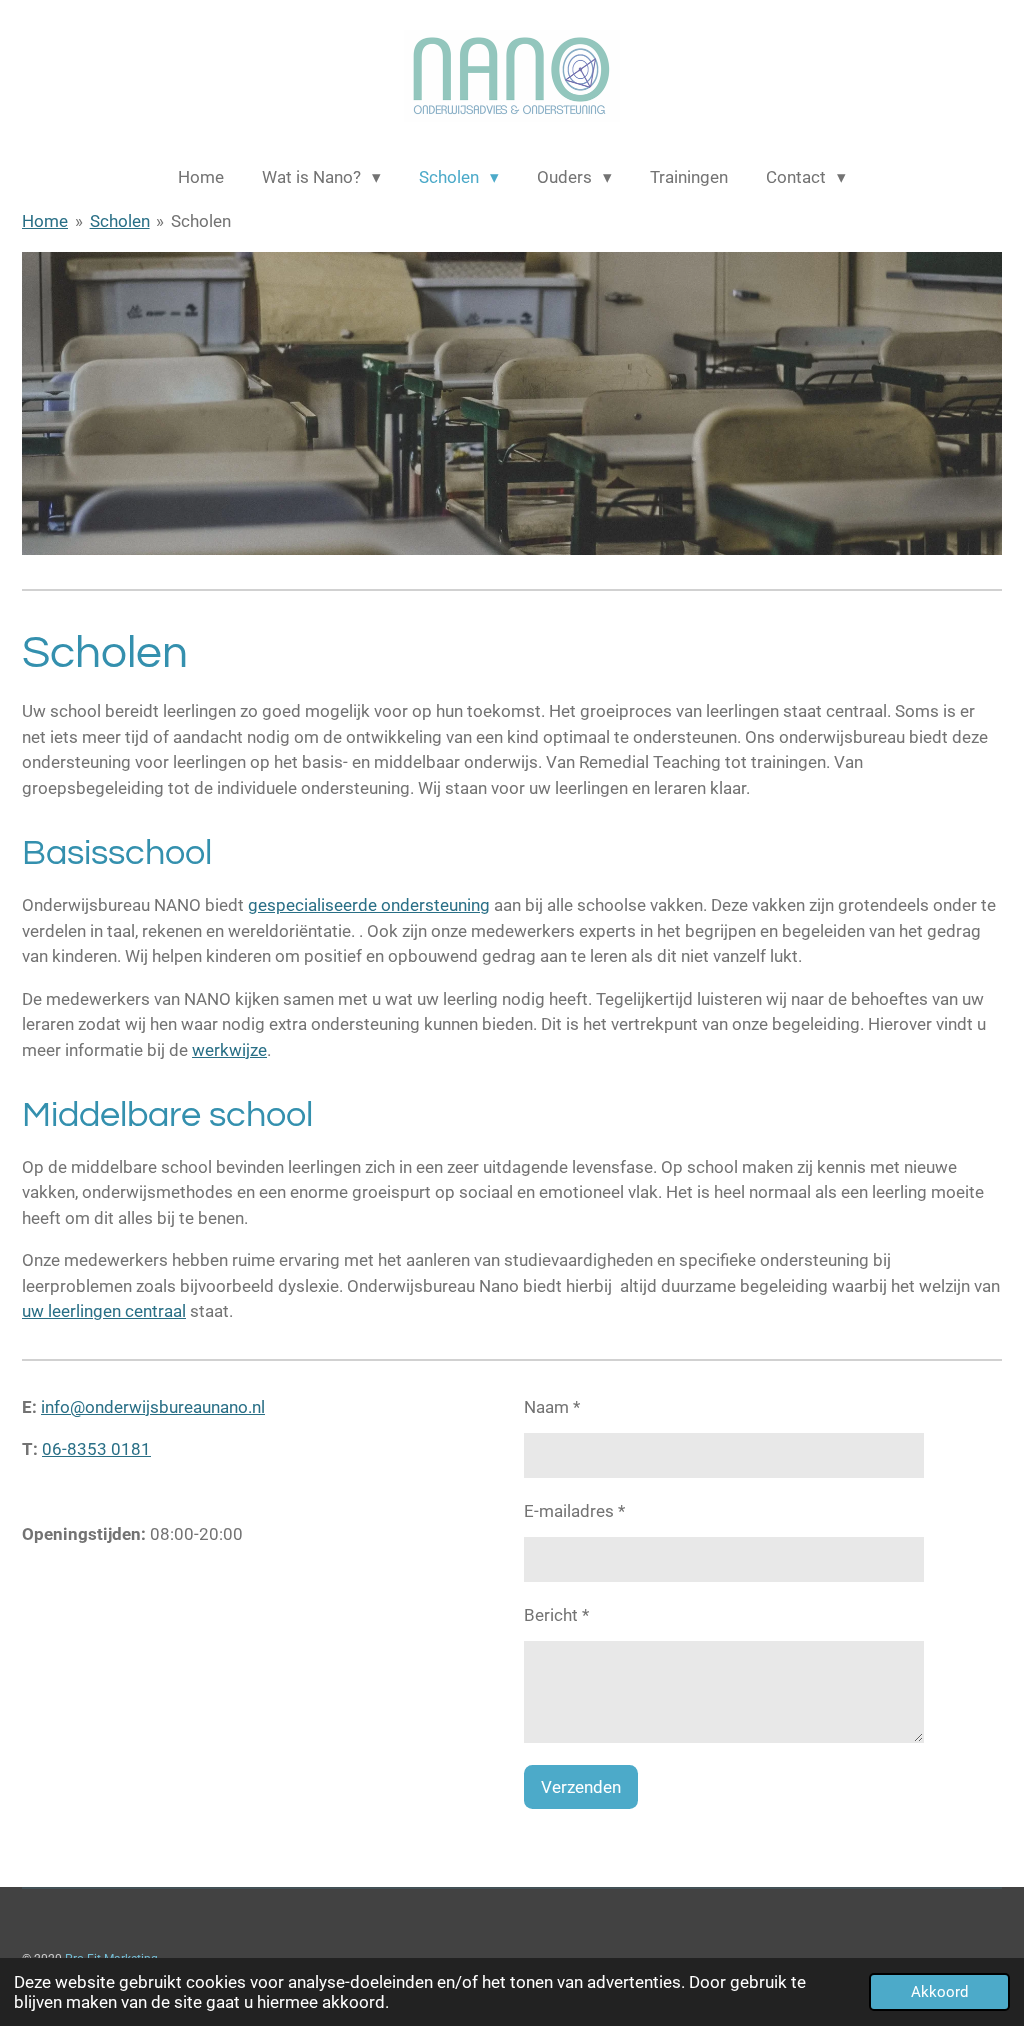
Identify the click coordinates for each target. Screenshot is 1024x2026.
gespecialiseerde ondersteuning (369, 905)
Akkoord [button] (939, 1992)
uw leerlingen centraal (104, 1311)
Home (45, 221)
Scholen (120, 221)
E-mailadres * (574, 1511)
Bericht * (556, 1615)
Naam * (552, 1407)
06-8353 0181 (96, 1449)
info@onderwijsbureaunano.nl (153, 1407)
